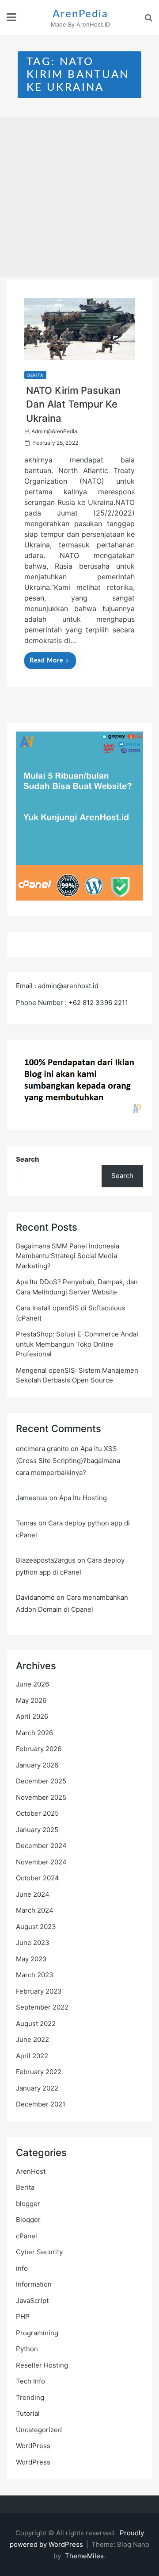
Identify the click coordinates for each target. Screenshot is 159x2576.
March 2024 (35, 1910)
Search (28, 1159)
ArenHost (31, 2171)
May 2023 (31, 1959)
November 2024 (41, 1862)
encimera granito (42, 1449)
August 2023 (36, 1927)
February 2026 (39, 1749)
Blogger (28, 2220)
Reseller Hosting (42, 2365)
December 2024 (41, 1846)
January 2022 (37, 2088)
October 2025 (37, 1813)
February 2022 (39, 2072)
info (22, 2268)
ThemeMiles (84, 2556)
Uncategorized (39, 2430)
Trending (30, 2397)
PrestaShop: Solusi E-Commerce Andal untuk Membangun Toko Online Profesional (77, 1344)
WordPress (33, 2446)
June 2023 (33, 1943)
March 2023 (35, 1975)
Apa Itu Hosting (83, 1498)
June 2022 (32, 2039)
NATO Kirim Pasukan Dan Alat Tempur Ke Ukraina (73, 404)
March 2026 (34, 1733)
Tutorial (28, 2413)
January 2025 (37, 1830)
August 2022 (36, 2023)
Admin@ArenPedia (54, 431)
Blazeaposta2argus (46, 1560)
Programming (37, 2333)
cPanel (26, 2236)
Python (27, 2349)
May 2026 (31, 1700)
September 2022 (42, 2007)
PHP (23, 2316)
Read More (46, 661)
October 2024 (38, 1878)
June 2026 (32, 1684)
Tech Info (30, 2381)
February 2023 (39, 1991)
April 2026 (32, 1716)
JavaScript (32, 2301)
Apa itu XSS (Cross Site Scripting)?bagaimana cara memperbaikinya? (68, 1461)
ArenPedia (80, 14)
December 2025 (41, 1781)
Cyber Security (39, 2252)
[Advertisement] (79, 197)
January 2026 (37, 1765)
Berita (35, 375)
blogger (28, 2204)
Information (34, 2284)
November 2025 (41, 1797)
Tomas (26, 1523)
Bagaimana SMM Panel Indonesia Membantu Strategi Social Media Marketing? (68, 1256)
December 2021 (41, 2104)
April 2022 (32, 2056)
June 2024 (33, 1894)
